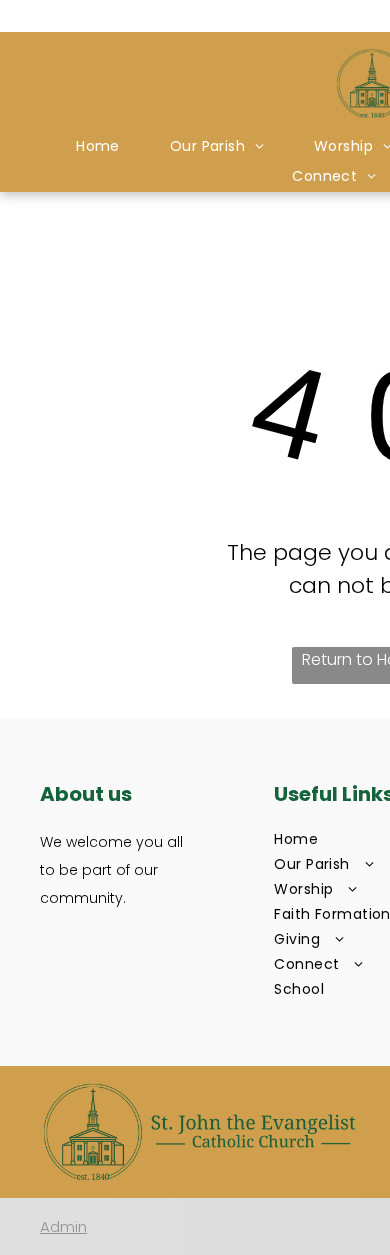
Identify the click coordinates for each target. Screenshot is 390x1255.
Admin (63, 1226)
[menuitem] (98, 146)
